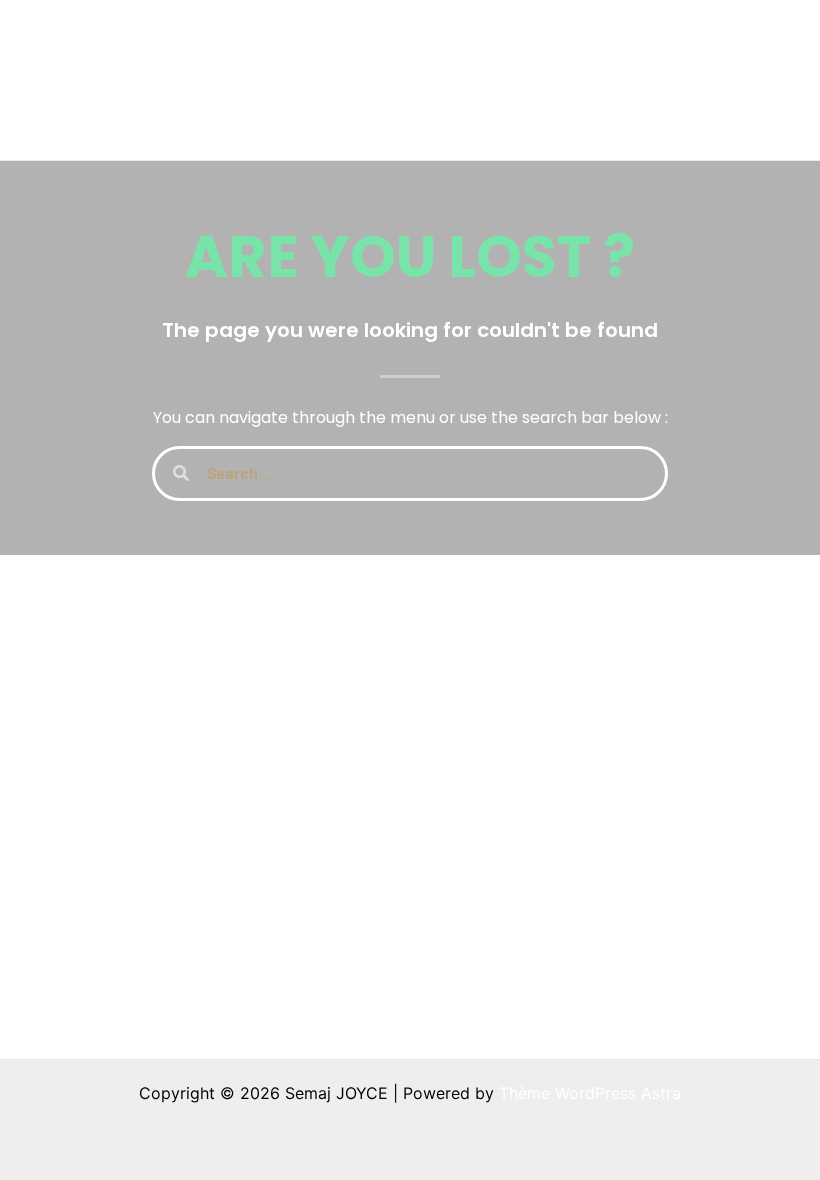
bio (609, 40)
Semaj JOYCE (131, 80)
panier (302, 120)
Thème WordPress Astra (590, 1093)
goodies (703, 40)
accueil (305, 40)
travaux (392, 40)
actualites (509, 40)
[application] (431, 40)
